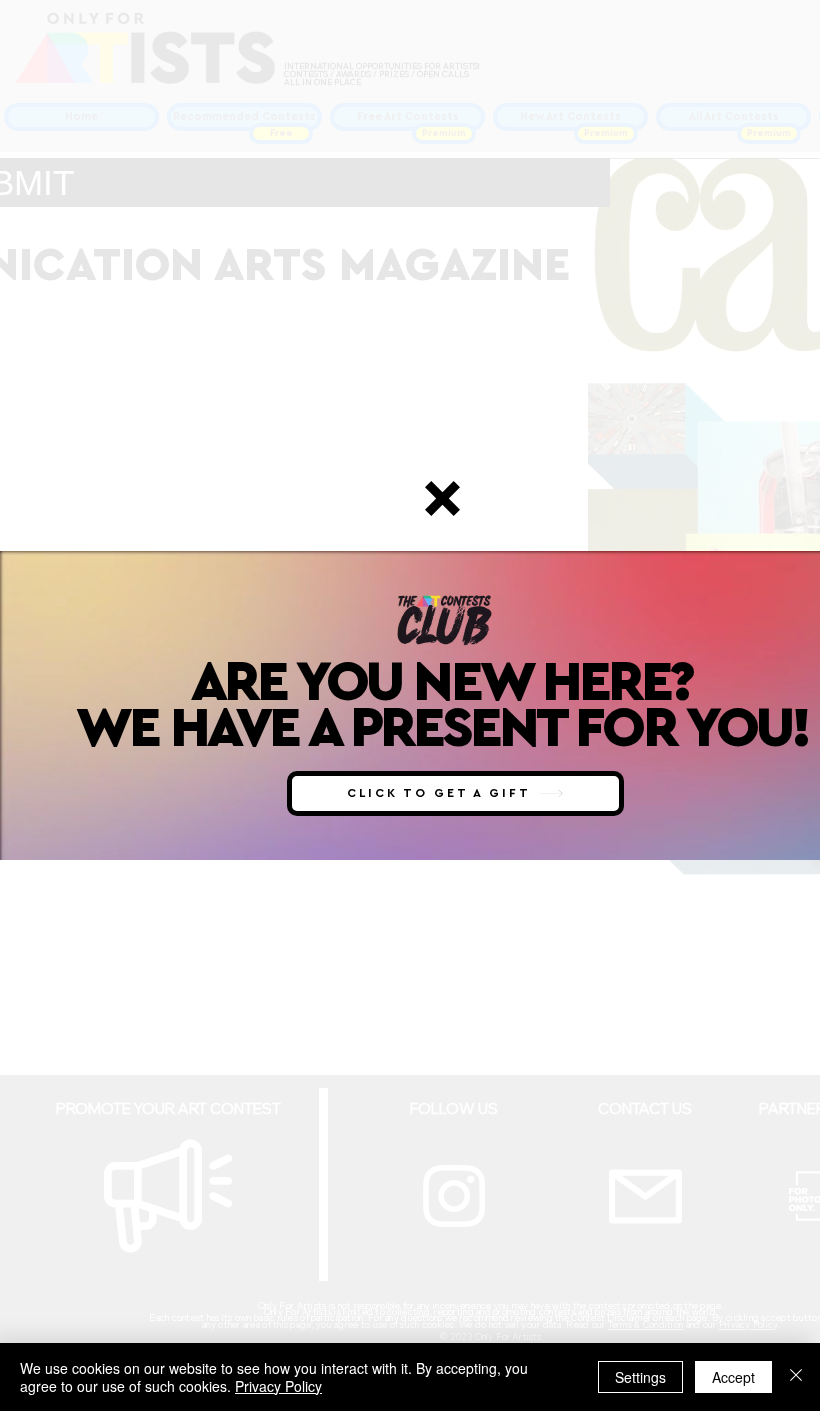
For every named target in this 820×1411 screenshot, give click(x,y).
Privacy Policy (278, 1386)
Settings (640, 1377)
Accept (733, 1377)
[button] (442, 498)
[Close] (796, 1377)
